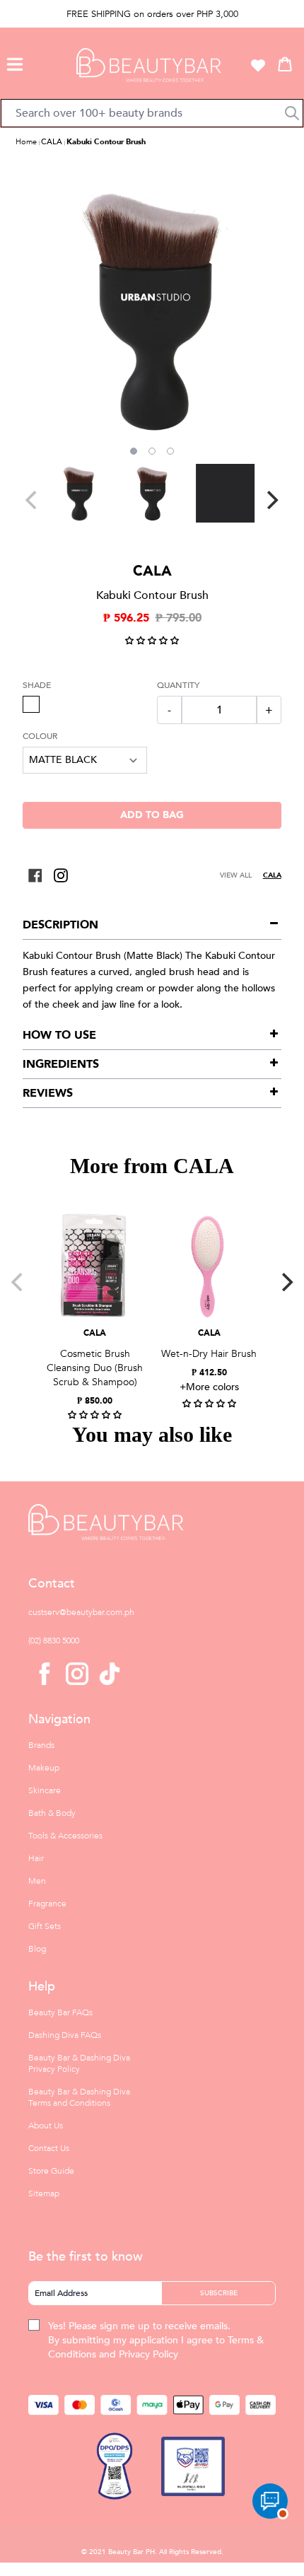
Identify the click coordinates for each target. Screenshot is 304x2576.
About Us (46, 2126)
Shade (37, 685)
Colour (40, 736)
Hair (36, 1858)
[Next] (271, 500)
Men (37, 1881)
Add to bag (152, 815)
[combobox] (152, 113)
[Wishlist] (258, 65)
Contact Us (49, 2148)
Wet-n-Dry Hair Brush (209, 1354)
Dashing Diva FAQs (65, 2035)
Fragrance (47, 1904)
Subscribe (219, 2293)
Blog (37, 1949)
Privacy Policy (148, 2354)
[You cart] (285, 64)
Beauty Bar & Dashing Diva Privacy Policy (79, 2063)
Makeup (44, 1768)
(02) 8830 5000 (54, 1640)
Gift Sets (45, 1926)
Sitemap (44, 2193)
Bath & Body (52, 1813)
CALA (52, 142)
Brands (41, 1745)
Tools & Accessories (65, 1836)
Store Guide (51, 2171)
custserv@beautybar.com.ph (81, 1612)
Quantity (178, 685)
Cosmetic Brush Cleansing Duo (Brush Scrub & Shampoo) (95, 1368)
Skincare (45, 1790)
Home (26, 142)
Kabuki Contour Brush (106, 142)
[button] (15, 62)
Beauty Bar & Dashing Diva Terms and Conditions (79, 2097)
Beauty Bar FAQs (60, 2012)
